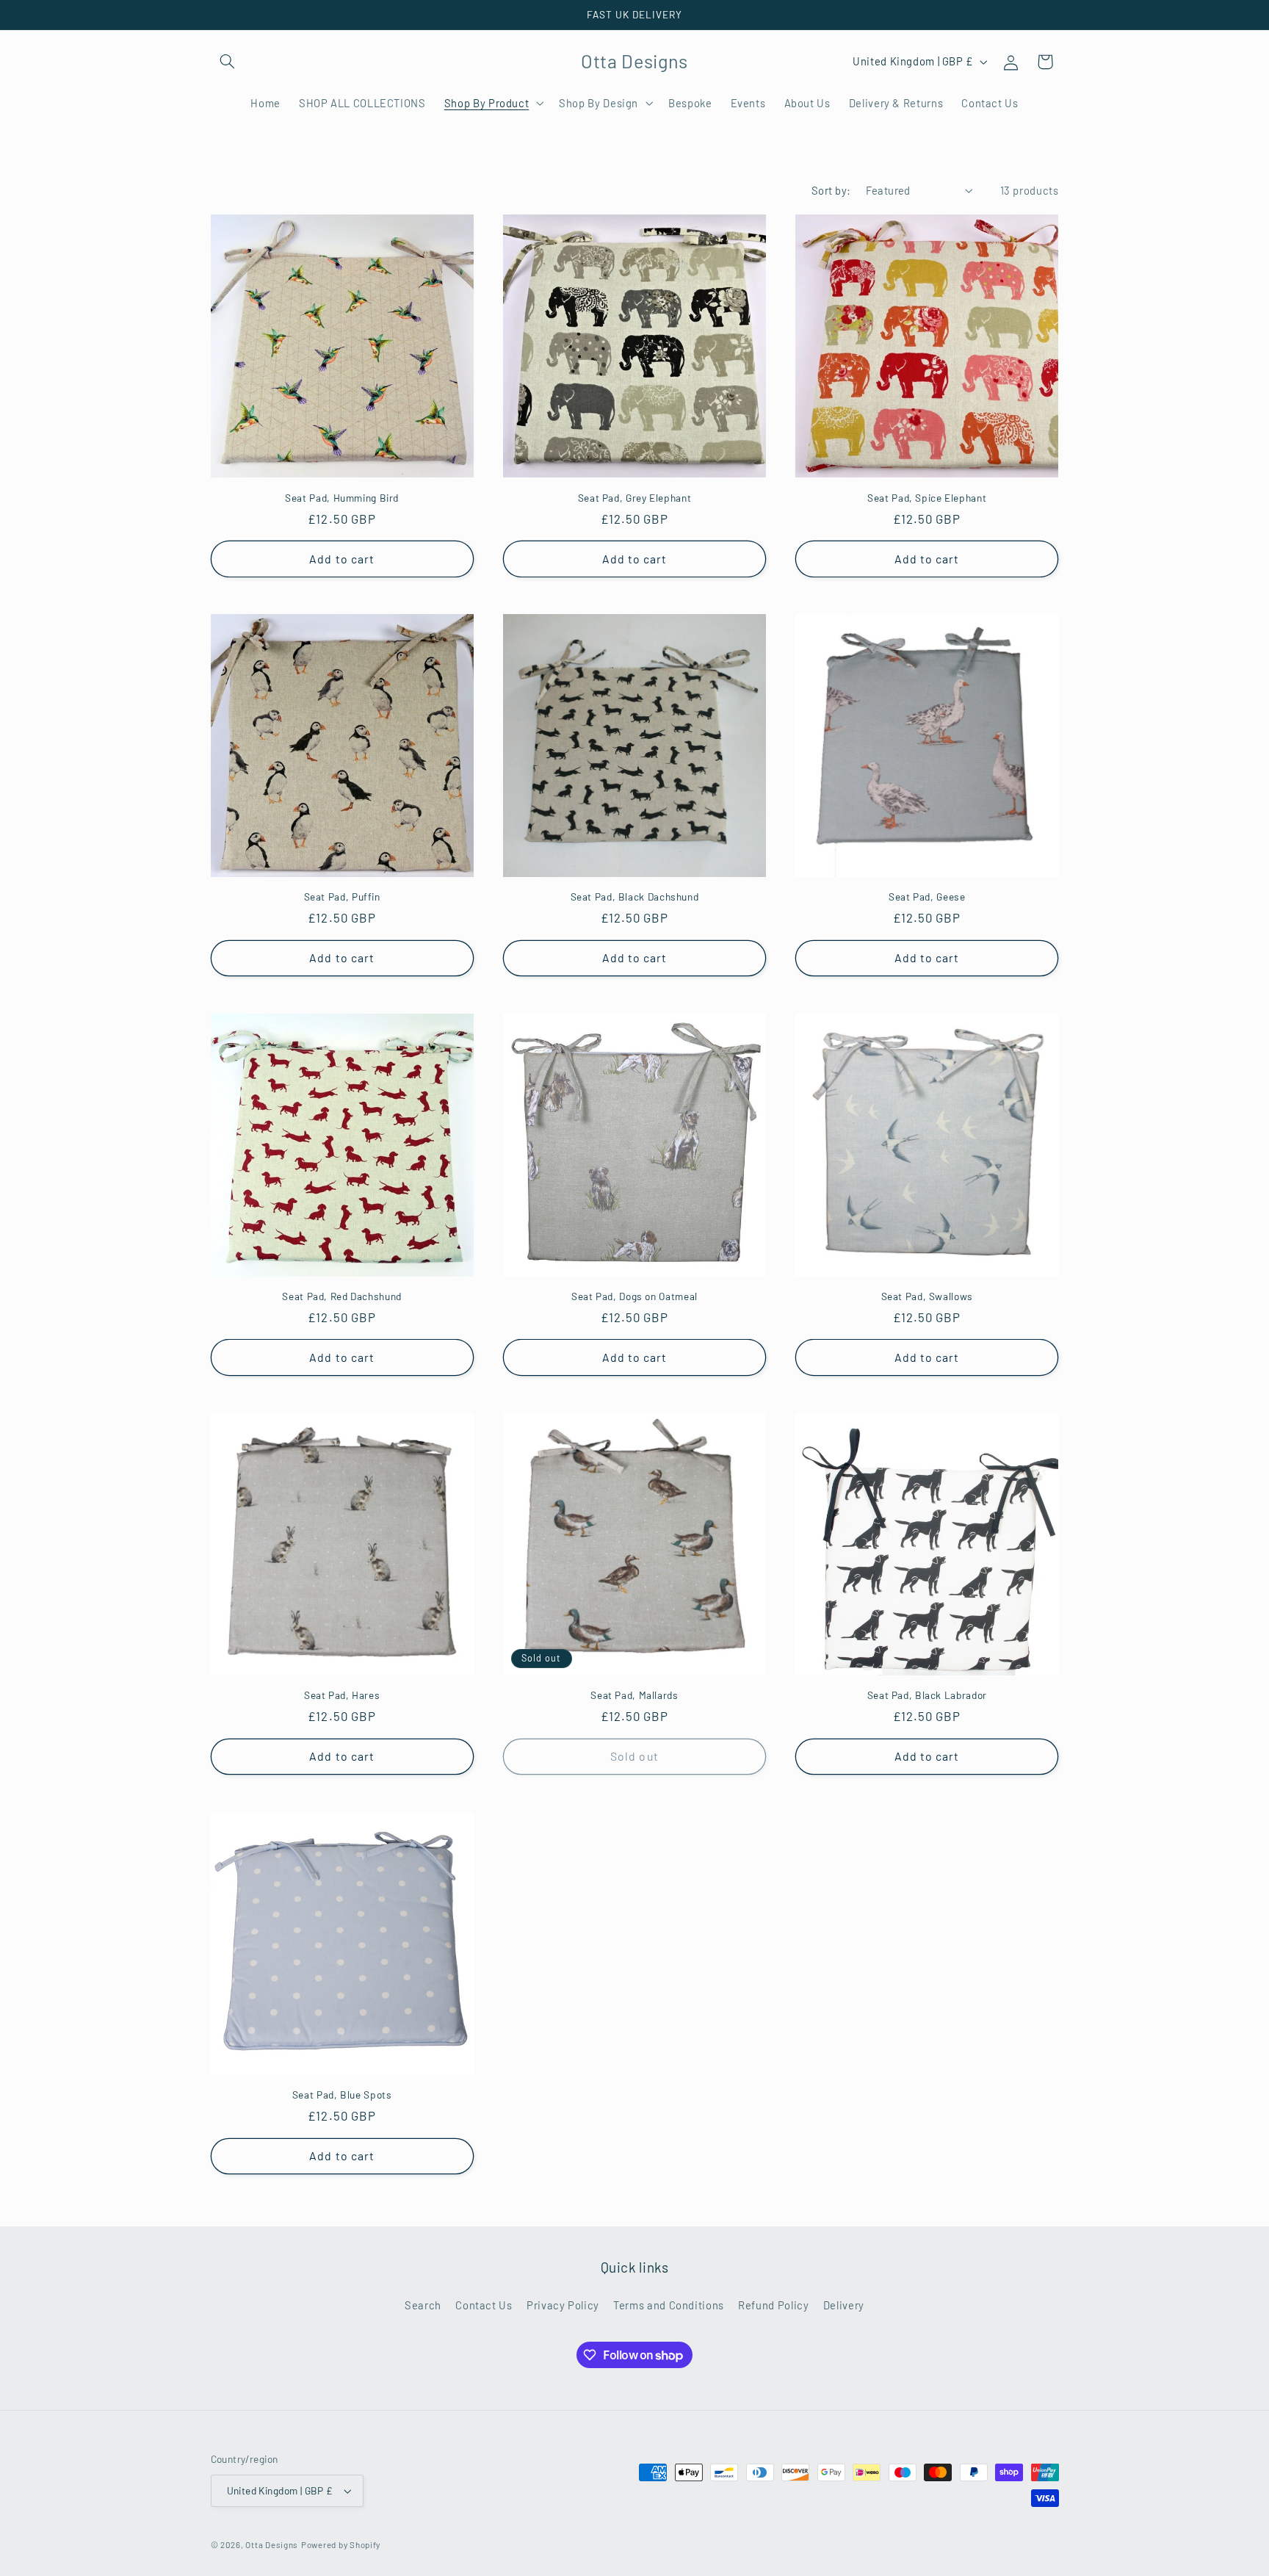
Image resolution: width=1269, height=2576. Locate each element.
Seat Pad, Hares (342, 1695)
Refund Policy (773, 2304)
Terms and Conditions (669, 2304)
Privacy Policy (563, 2304)
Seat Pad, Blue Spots (342, 2095)
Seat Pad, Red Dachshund (342, 1296)
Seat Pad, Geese (927, 896)
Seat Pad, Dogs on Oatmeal (634, 1296)
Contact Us (484, 2304)
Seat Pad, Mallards (634, 1695)
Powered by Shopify (341, 2544)
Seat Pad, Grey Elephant (635, 498)
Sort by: (831, 190)
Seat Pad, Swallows (927, 1296)
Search (423, 2304)
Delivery (844, 2304)
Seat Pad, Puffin (342, 896)
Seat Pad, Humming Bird (342, 498)
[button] (228, 62)
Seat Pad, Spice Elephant (927, 498)
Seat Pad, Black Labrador (927, 1695)
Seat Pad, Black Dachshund (635, 896)
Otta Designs (272, 2544)
